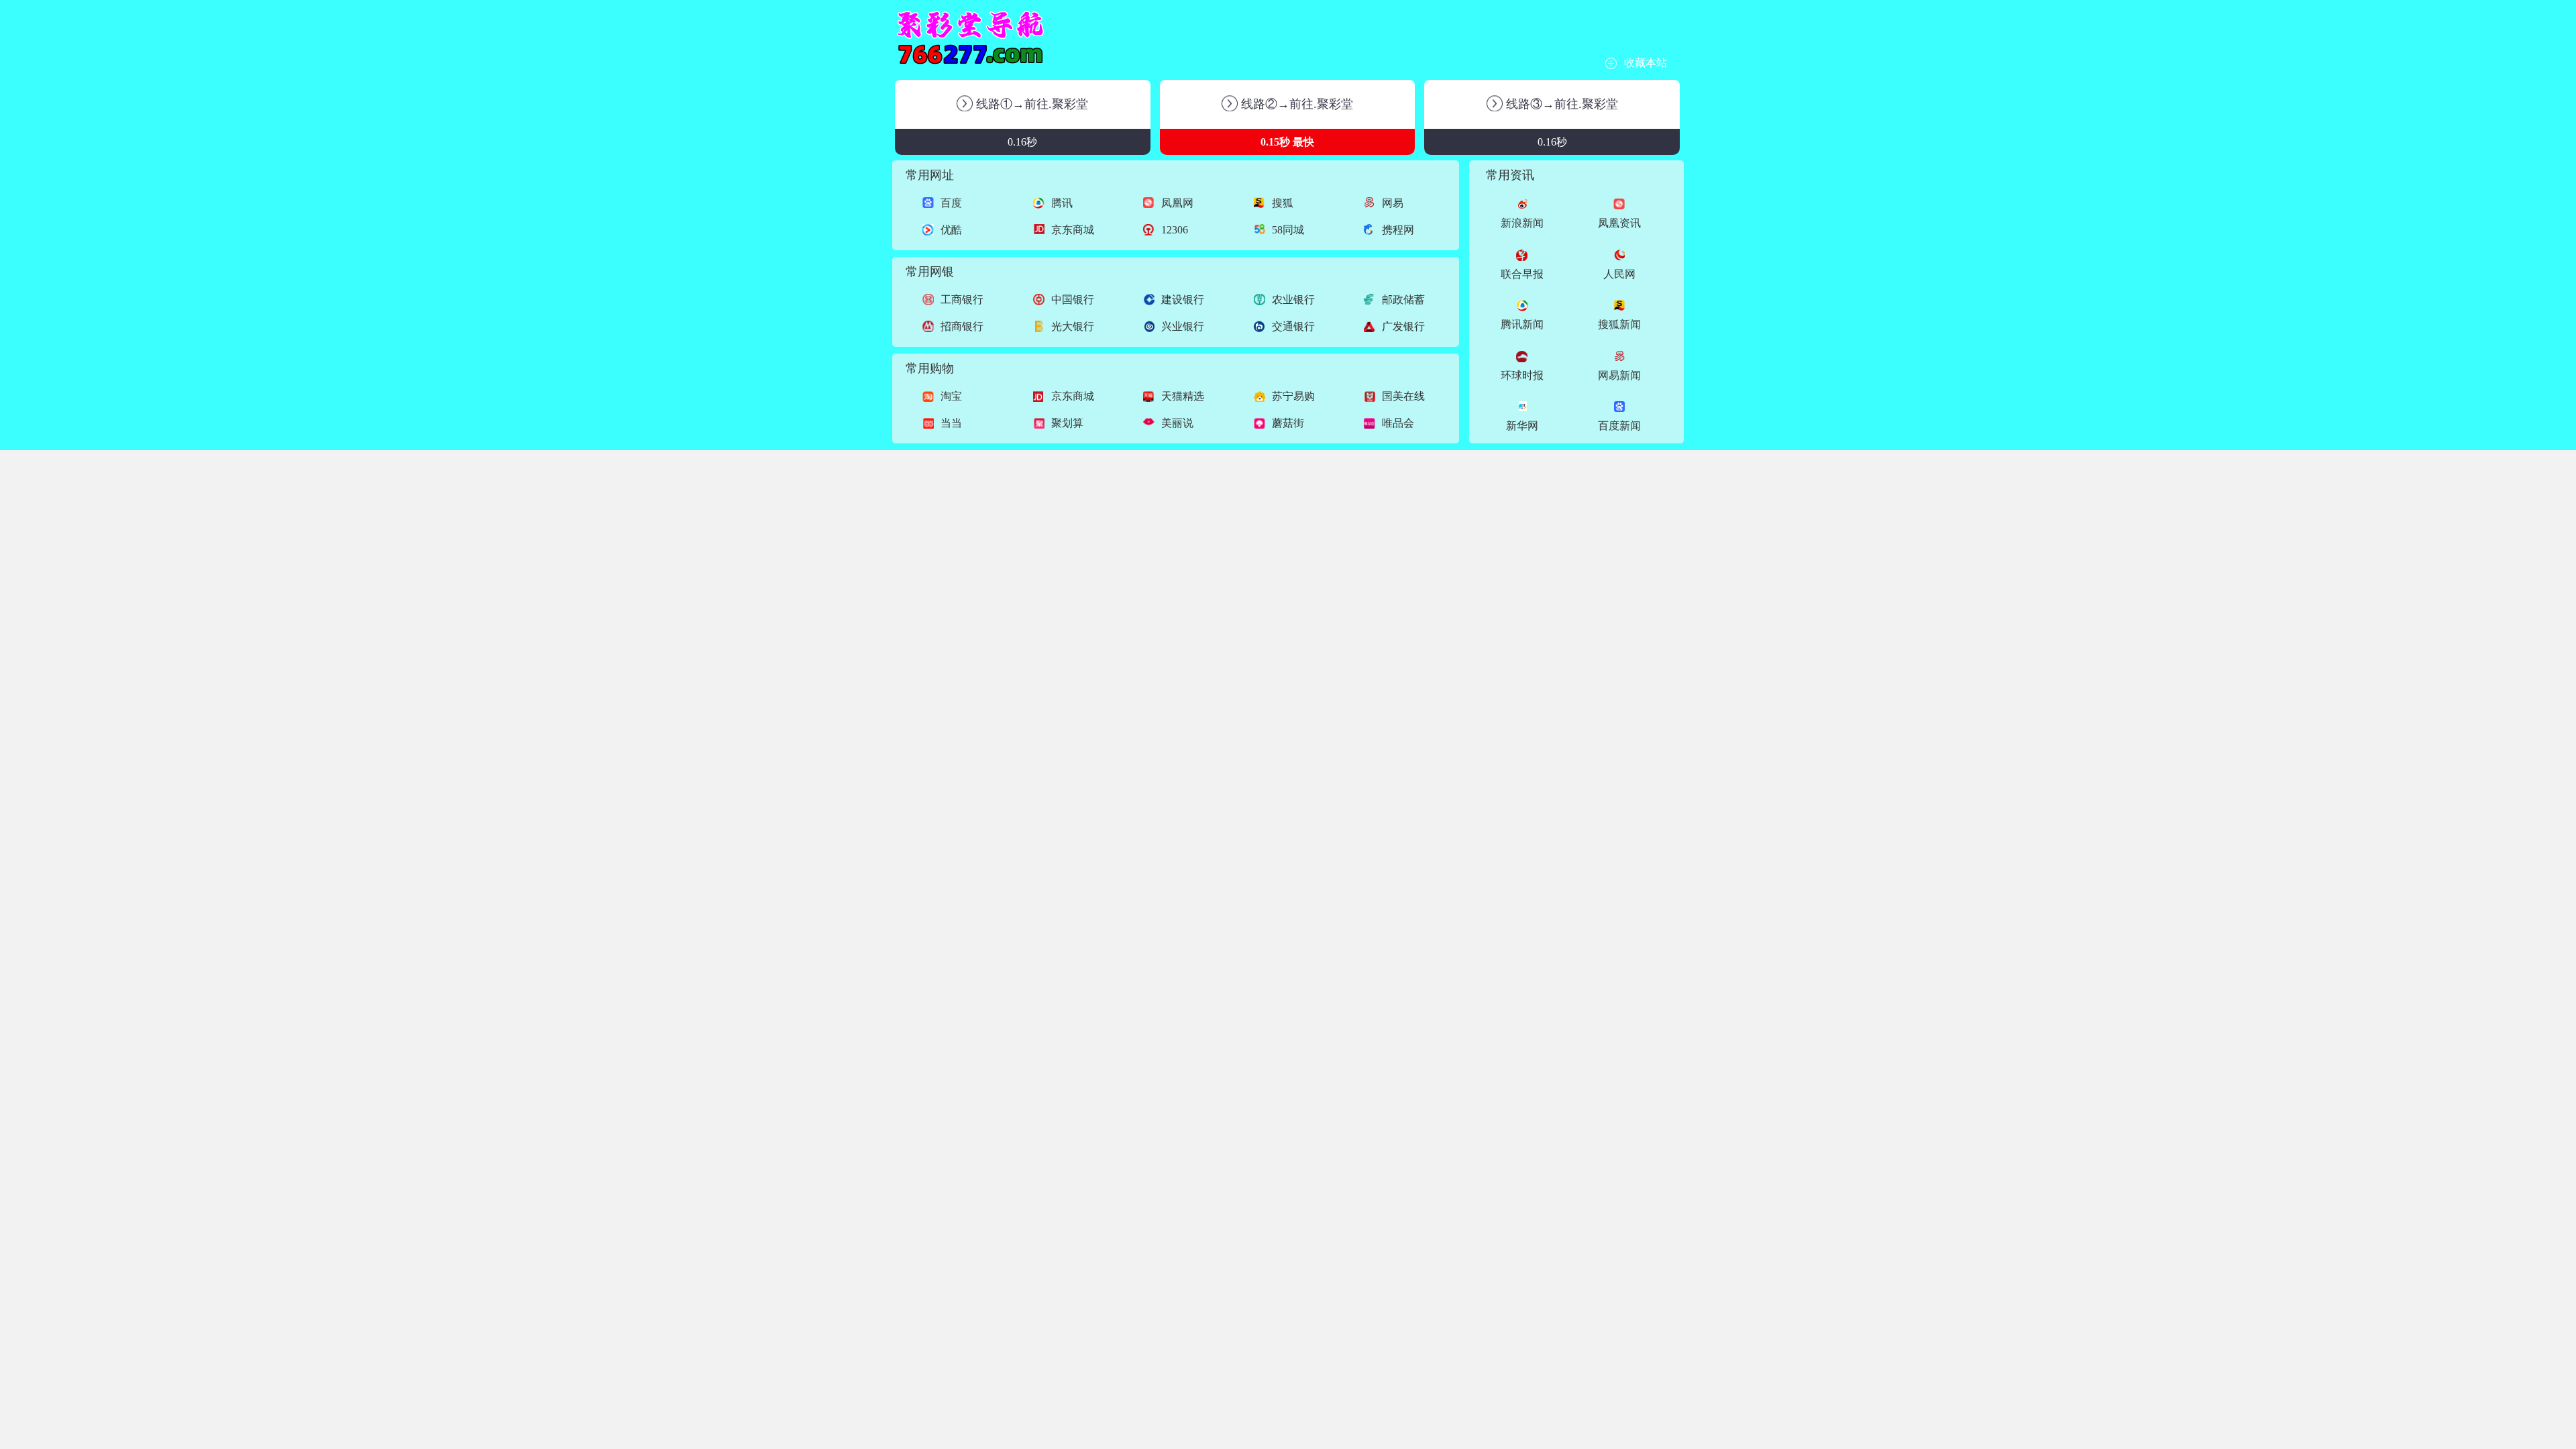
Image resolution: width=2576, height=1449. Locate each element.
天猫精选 (1183, 396)
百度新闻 (1619, 426)
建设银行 (1183, 300)
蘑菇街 (1288, 423)
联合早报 (1522, 274)
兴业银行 (1183, 326)
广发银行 (1403, 326)
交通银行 (1293, 326)
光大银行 (1073, 326)
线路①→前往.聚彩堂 (1030, 104)
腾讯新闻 (1522, 324)
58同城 (1288, 230)
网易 (1393, 203)
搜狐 (1283, 203)
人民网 (1619, 274)
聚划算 (1067, 423)
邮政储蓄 (1403, 300)
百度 (951, 203)
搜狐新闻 (1619, 324)
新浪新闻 (1522, 223)
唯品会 (1398, 423)
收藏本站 (1646, 63)
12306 (1175, 230)
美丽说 (1177, 423)
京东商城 (1073, 230)
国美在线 (1403, 396)
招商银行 (962, 326)
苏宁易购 (1293, 396)
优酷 (951, 230)
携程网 (1398, 230)
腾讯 (1062, 203)
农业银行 (1293, 300)
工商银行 (962, 300)
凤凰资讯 (1619, 223)
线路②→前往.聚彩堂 (1295, 104)
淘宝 (951, 396)
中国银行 (1073, 300)
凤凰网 (1177, 203)
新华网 (1522, 426)
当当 (951, 423)
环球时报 (1522, 375)
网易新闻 (1619, 375)
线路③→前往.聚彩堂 (1560, 104)
